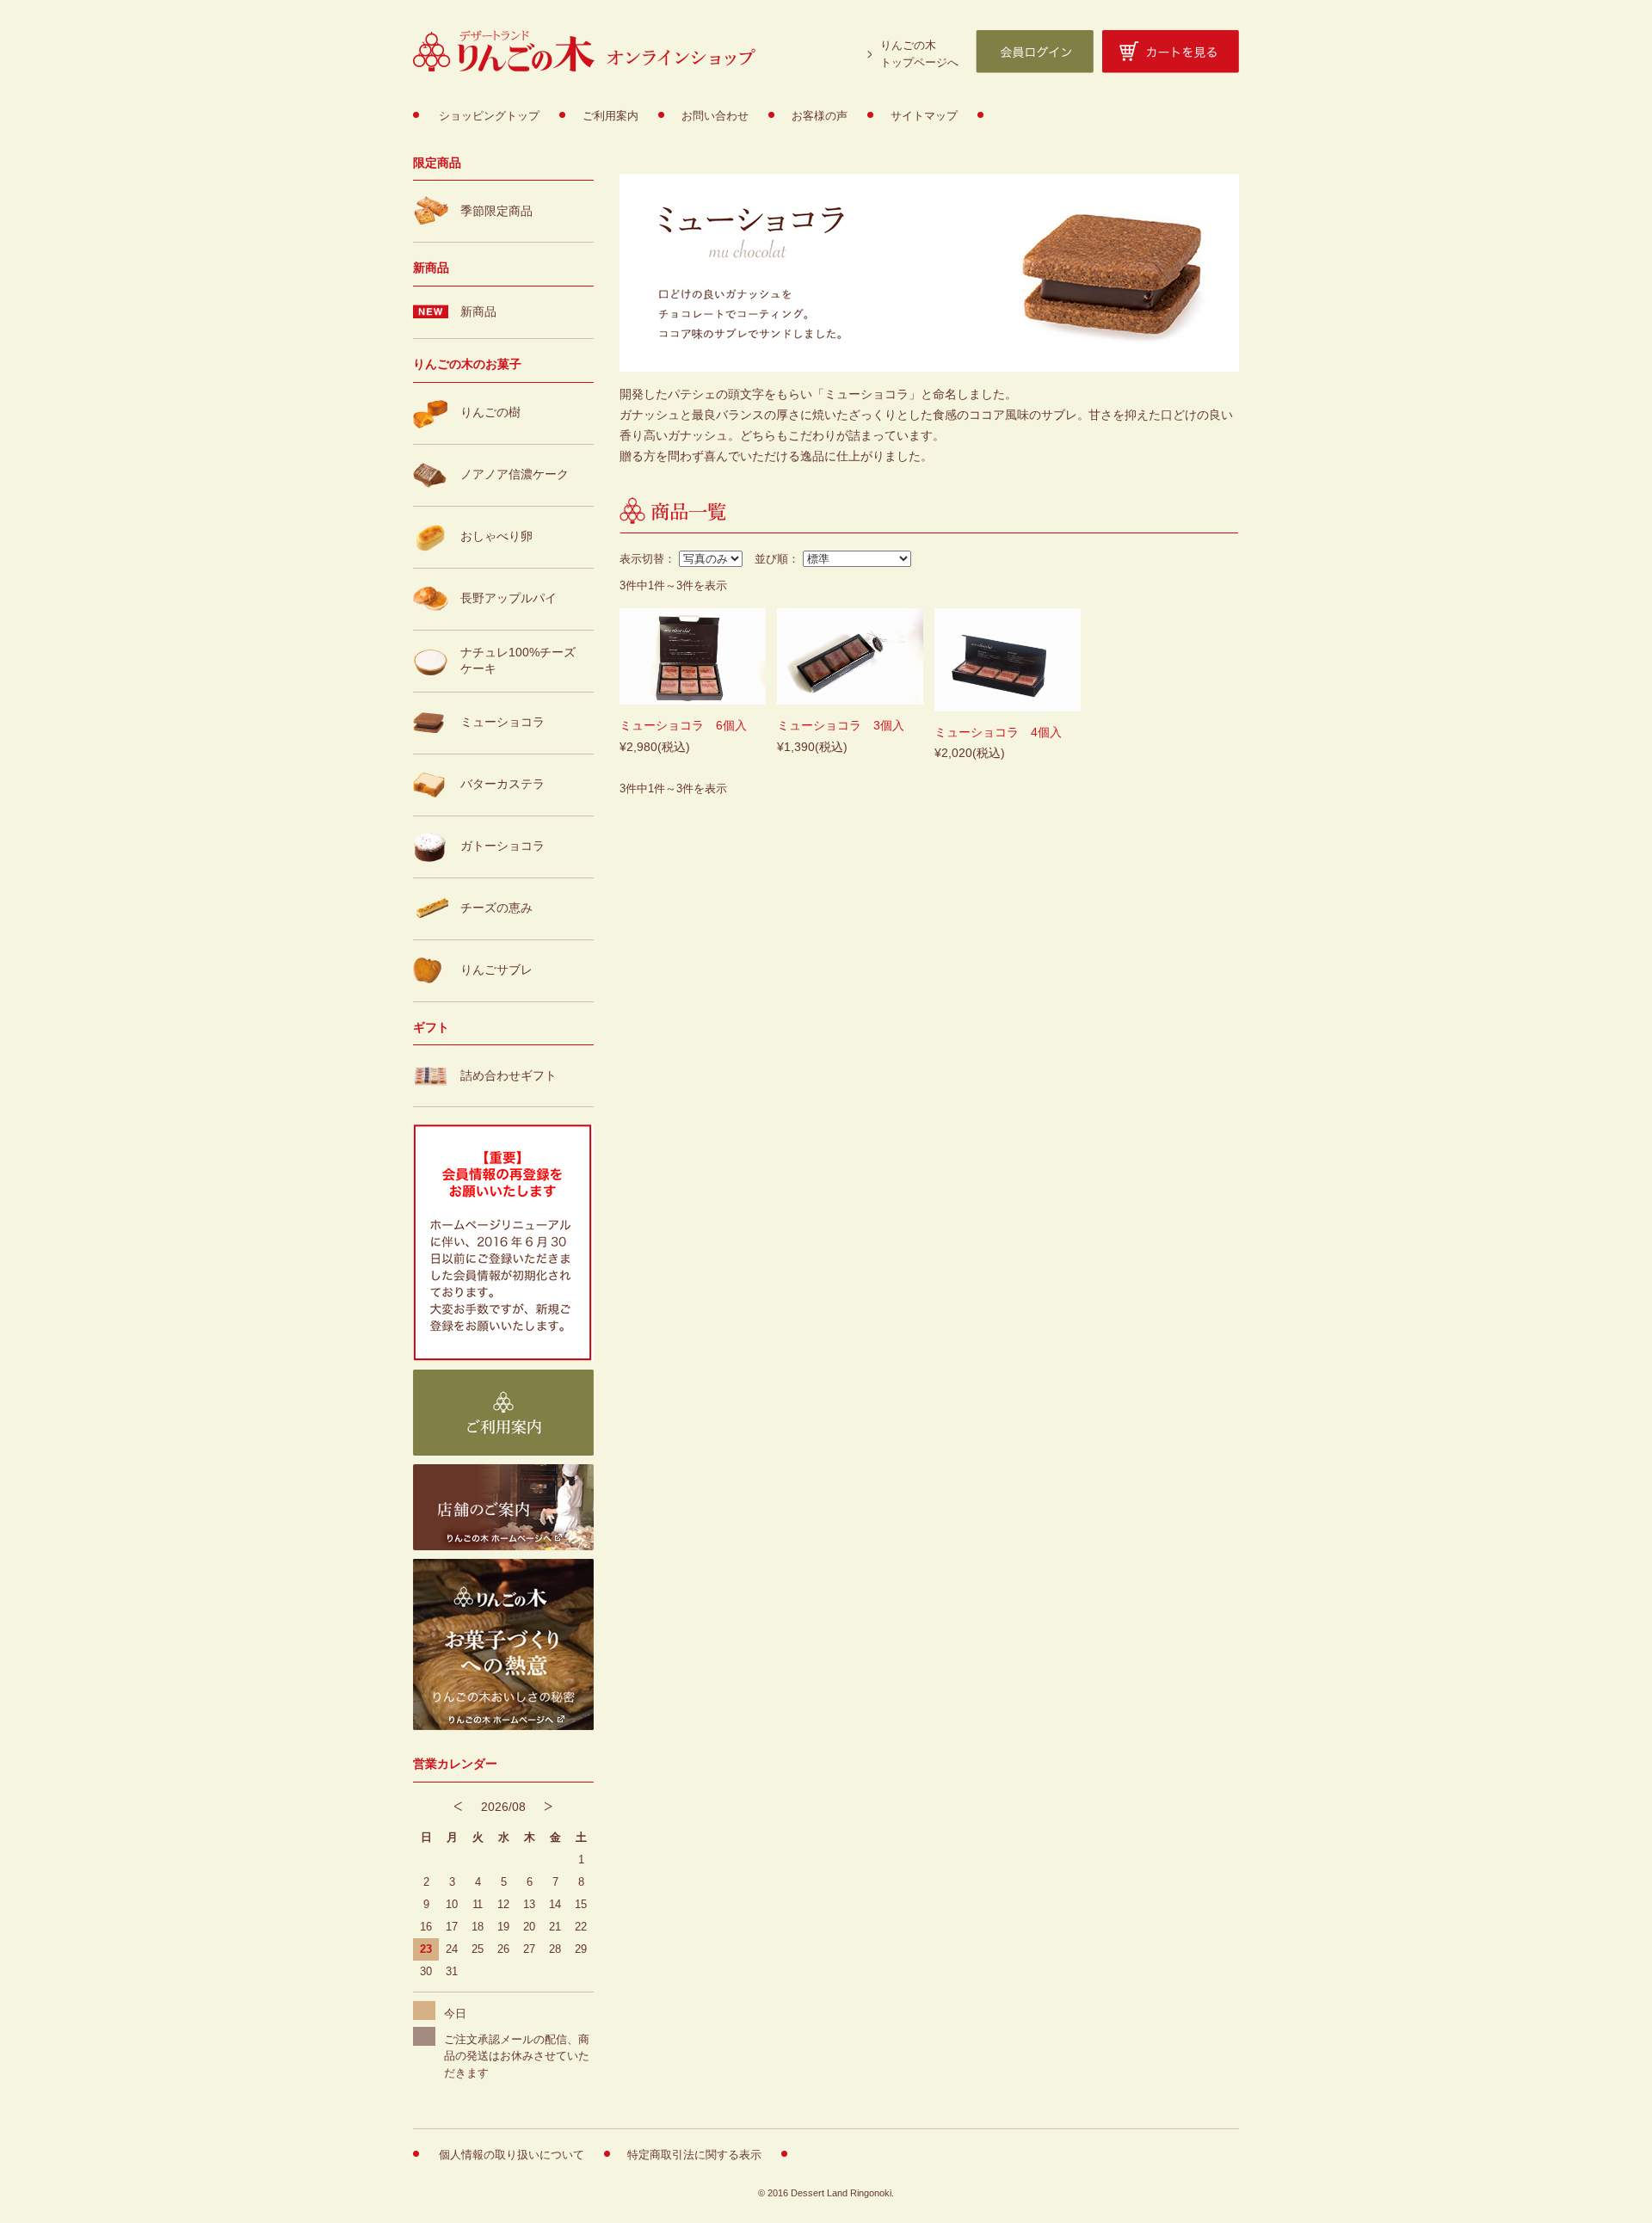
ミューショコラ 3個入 (841, 725)
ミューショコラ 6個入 (683, 725)
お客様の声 (820, 116)
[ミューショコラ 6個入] (693, 659)
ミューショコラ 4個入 (998, 732)
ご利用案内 (610, 116)
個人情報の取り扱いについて (512, 2155)
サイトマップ (924, 116)
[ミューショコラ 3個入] (850, 659)
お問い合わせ (715, 116)
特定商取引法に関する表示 (694, 2155)
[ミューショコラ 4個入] (1008, 662)
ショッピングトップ (489, 116)
